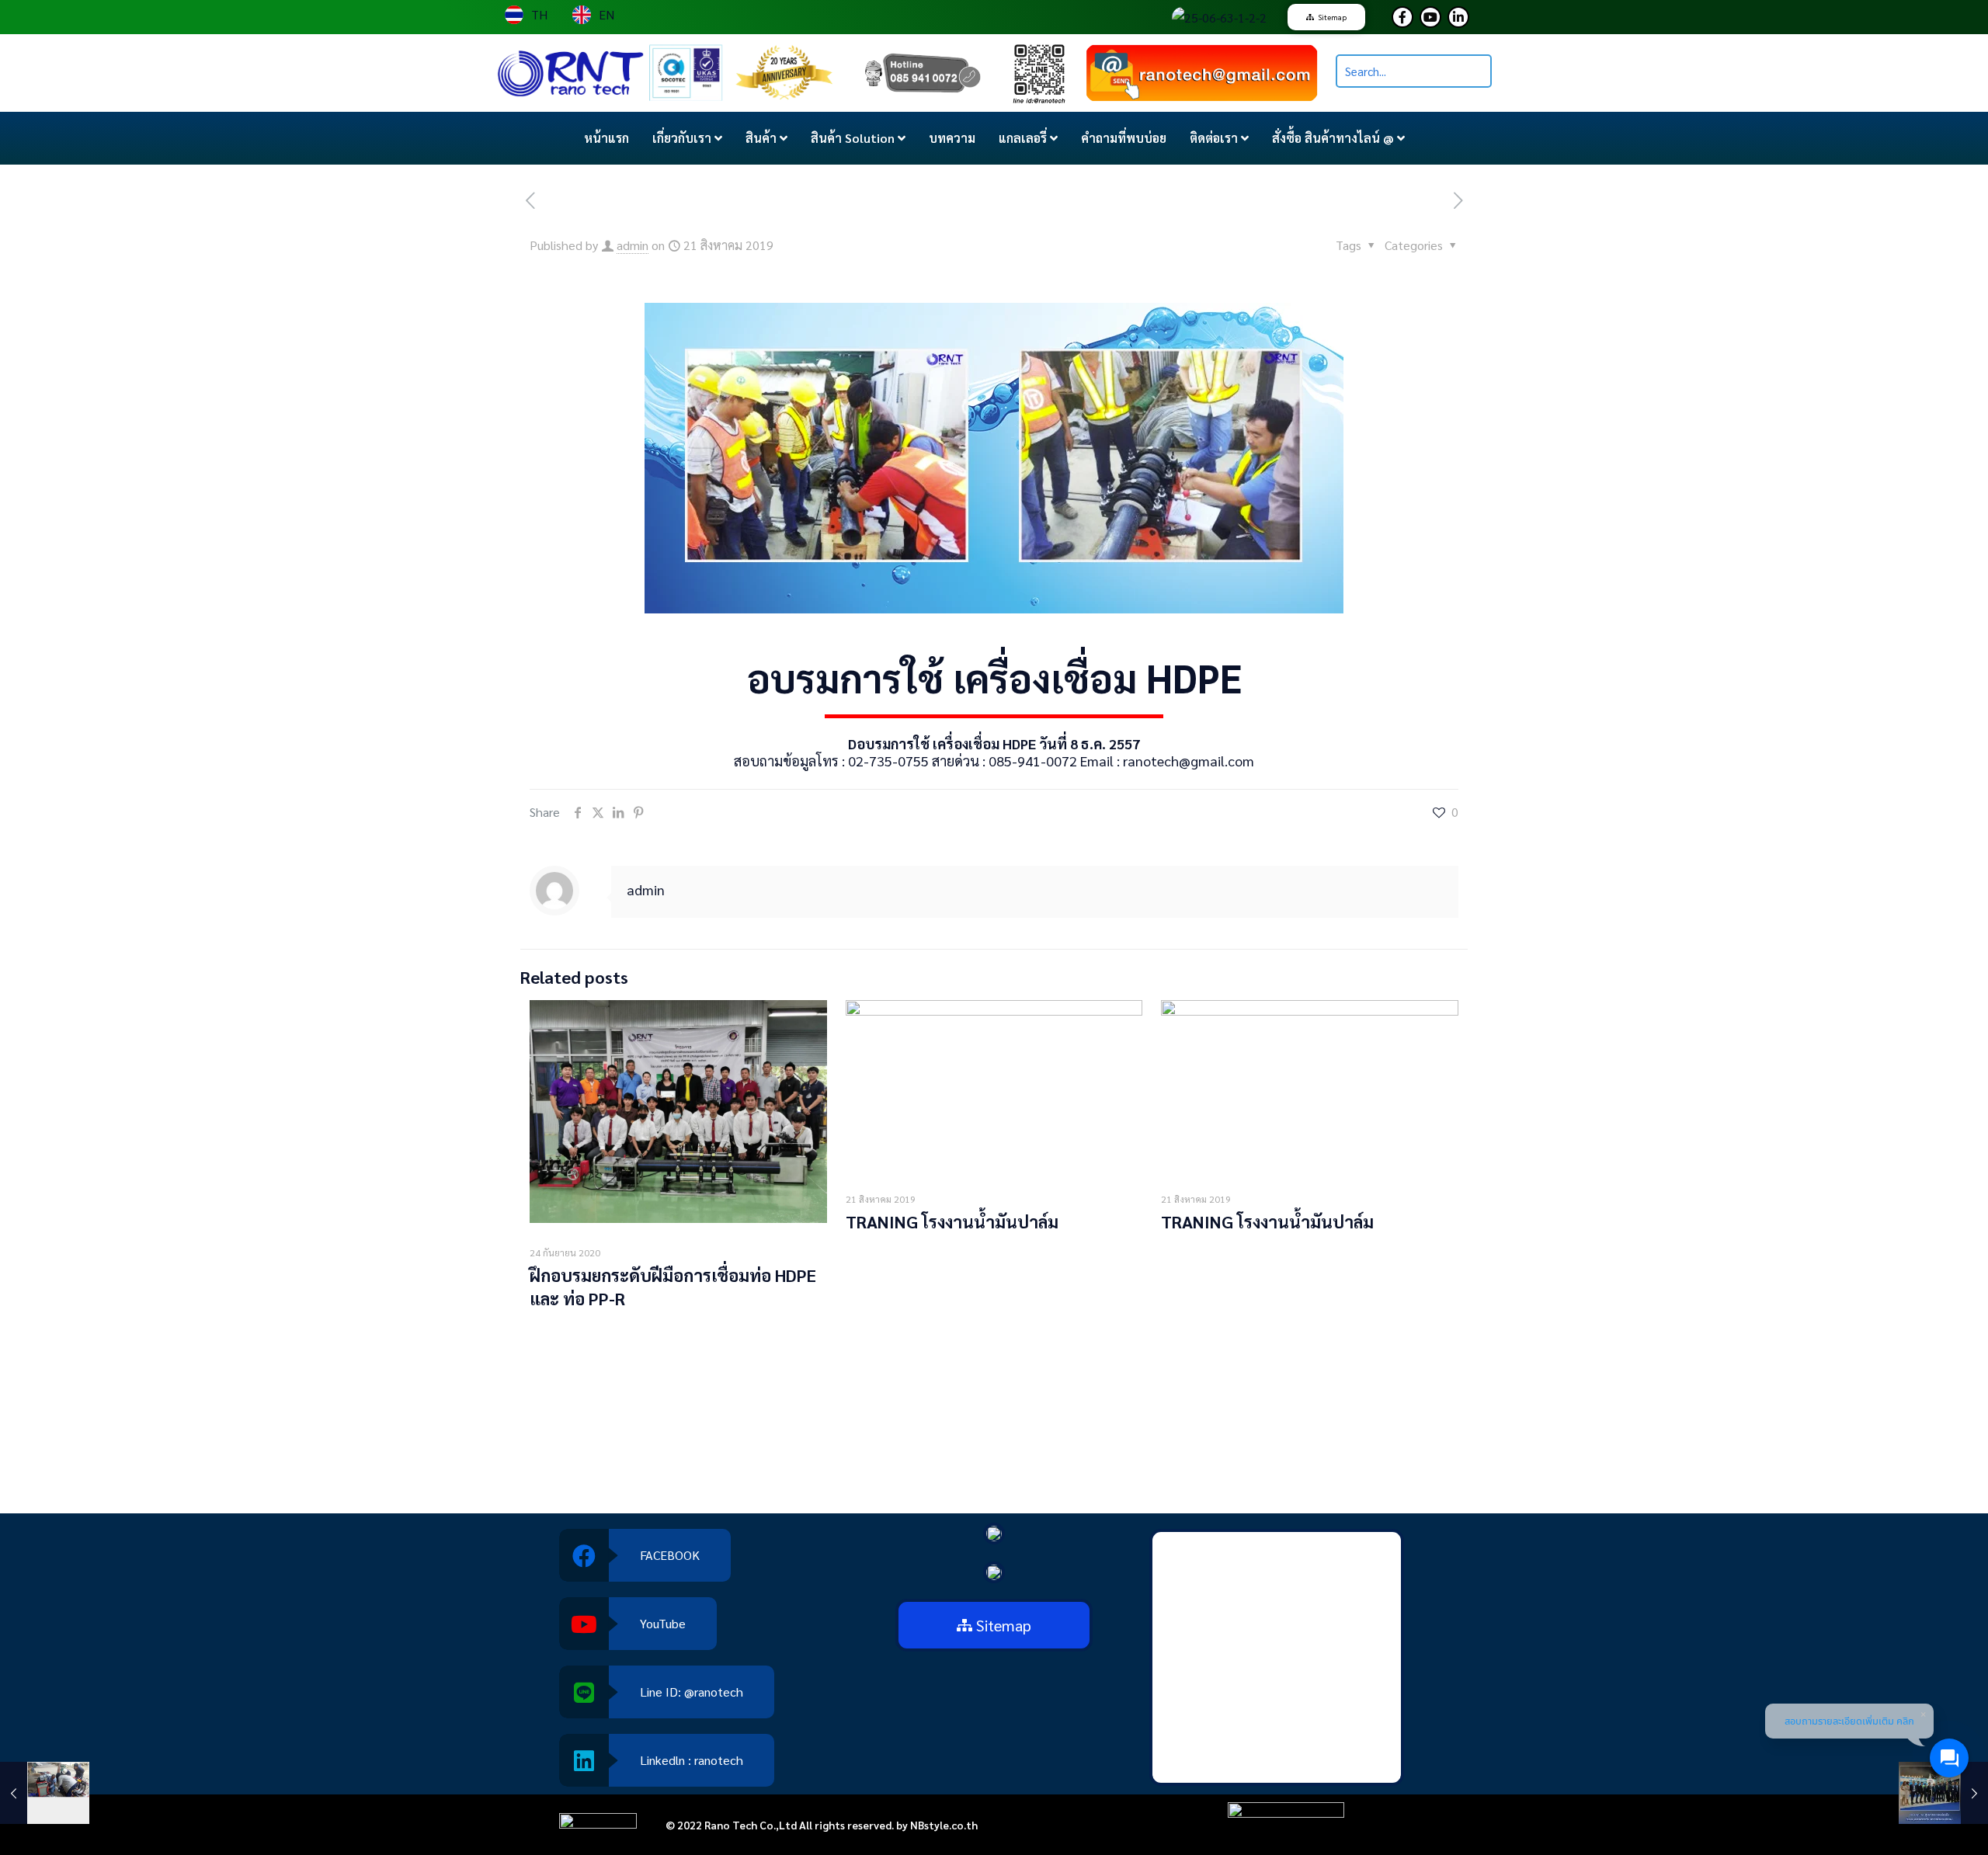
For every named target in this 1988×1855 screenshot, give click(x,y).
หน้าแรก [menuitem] (606, 138)
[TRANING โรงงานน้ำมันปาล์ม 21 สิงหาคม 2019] (45, 1793)
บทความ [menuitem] (952, 138)
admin (633, 245)
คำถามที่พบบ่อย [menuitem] (1124, 138)
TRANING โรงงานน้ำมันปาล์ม (952, 1221)
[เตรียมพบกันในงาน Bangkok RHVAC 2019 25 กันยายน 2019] (1943, 1793)
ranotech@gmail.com (1189, 761)
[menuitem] (687, 138)
